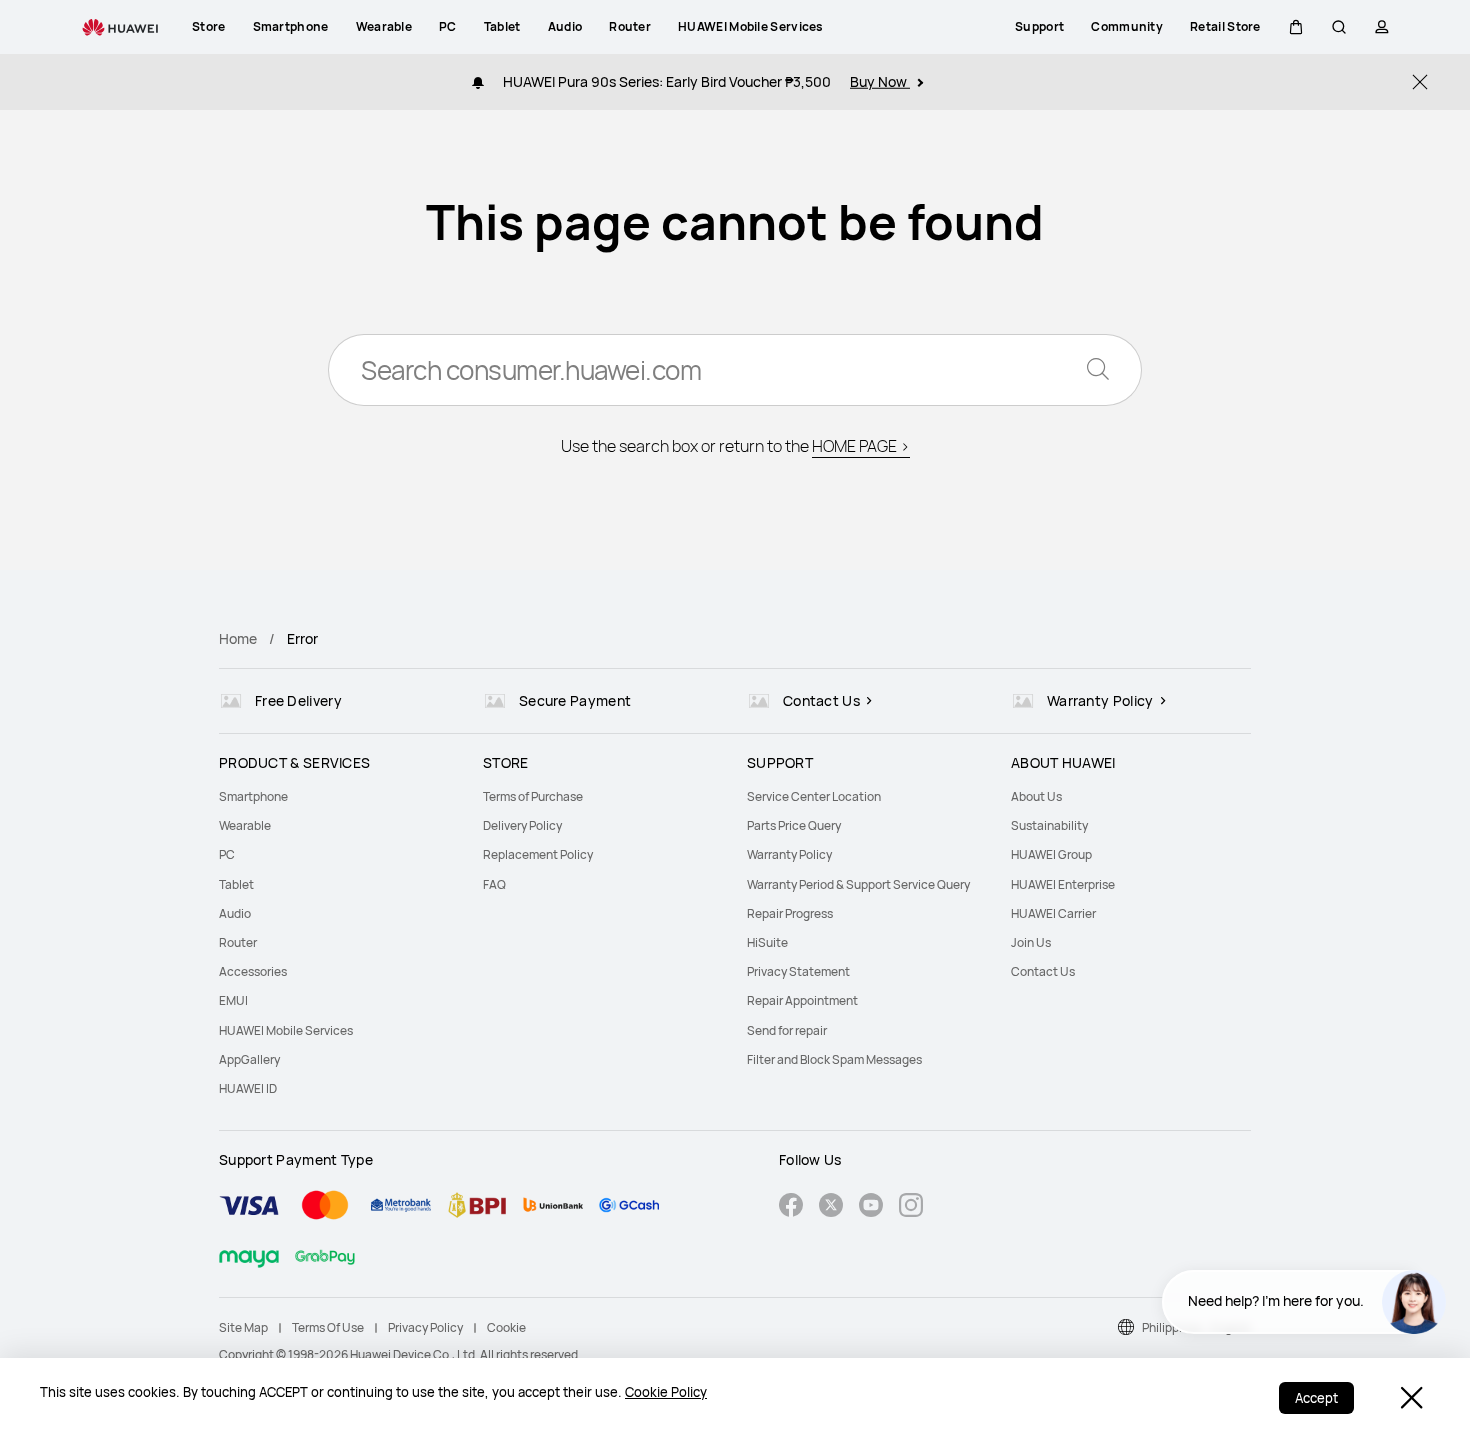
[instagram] (911, 1207)
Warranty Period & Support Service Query (858, 884)
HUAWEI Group (1051, 854)
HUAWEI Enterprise (1063, 884)
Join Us (1031, 942)
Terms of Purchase (533, 796)
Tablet (236, 884)
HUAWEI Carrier (1053, 913)
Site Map (243, 1327)
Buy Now (880, 81)
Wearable (245, 825)
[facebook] (791, 1207)
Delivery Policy (522, 825)
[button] (1296, 27)
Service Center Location (814, 796)
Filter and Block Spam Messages (834, 1059)
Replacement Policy (538, 854)
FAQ (494, 884)
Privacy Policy (425, 1327)
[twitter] (831, 1207)
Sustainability (1049, 825)
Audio (235, 913)
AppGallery (249, 1059)
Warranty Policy (789, 854)
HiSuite (767, 942)
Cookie (506, 1327)
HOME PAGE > (861, 446)
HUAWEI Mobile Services (286, 1030)
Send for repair (787, 1030)
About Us (1036, 796)
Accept (1316, 1398)
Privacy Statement (798, 971)
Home (238, 638)
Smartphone (253, 796)
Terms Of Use (328, 1327)
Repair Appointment (802, 1000)
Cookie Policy (666, 1392)
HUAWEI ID (248, 1088)
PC (227, 854)
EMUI (233, 1000)
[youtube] (871, 1207)
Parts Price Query (794, 825)
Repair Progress (790, 913)
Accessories (253, 971)
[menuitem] (339, 796)
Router (238, 942)
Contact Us (1043, 971)
